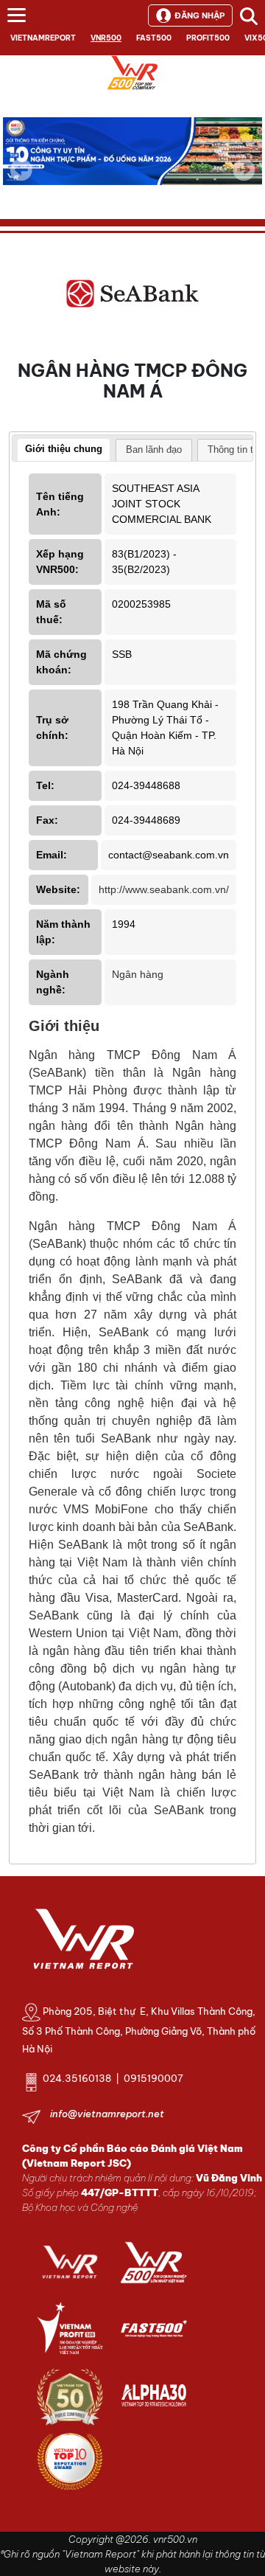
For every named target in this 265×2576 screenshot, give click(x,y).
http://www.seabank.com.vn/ (164, 889)
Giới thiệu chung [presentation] (64, 449)
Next (244, 180)
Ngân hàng (138, 974)
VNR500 (106, 38)
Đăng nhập (199, 15)
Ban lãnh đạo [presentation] (154, 449)
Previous (21, 170)
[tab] (64, 451)
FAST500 (154, 38)
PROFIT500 (208, 38)
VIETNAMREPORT (43, 38)
